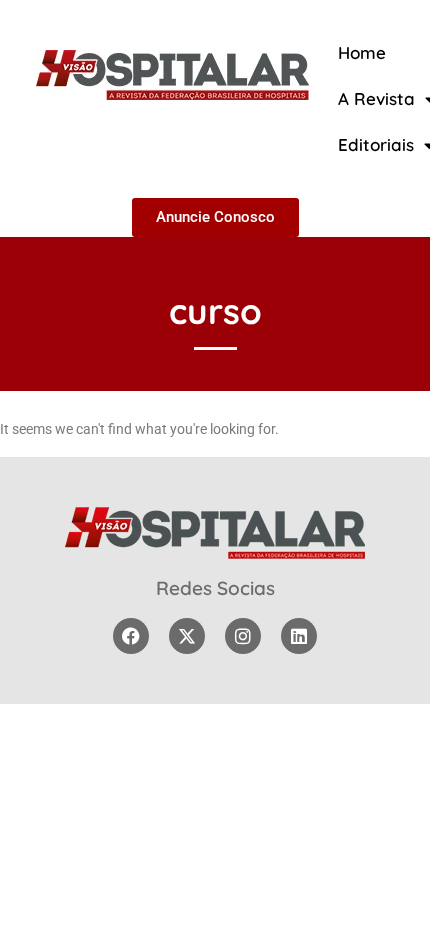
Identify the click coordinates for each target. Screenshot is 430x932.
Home (362, 52)
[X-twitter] (187, 636)
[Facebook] (131, 636)
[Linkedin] (299, 636)
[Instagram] (243, 636)
